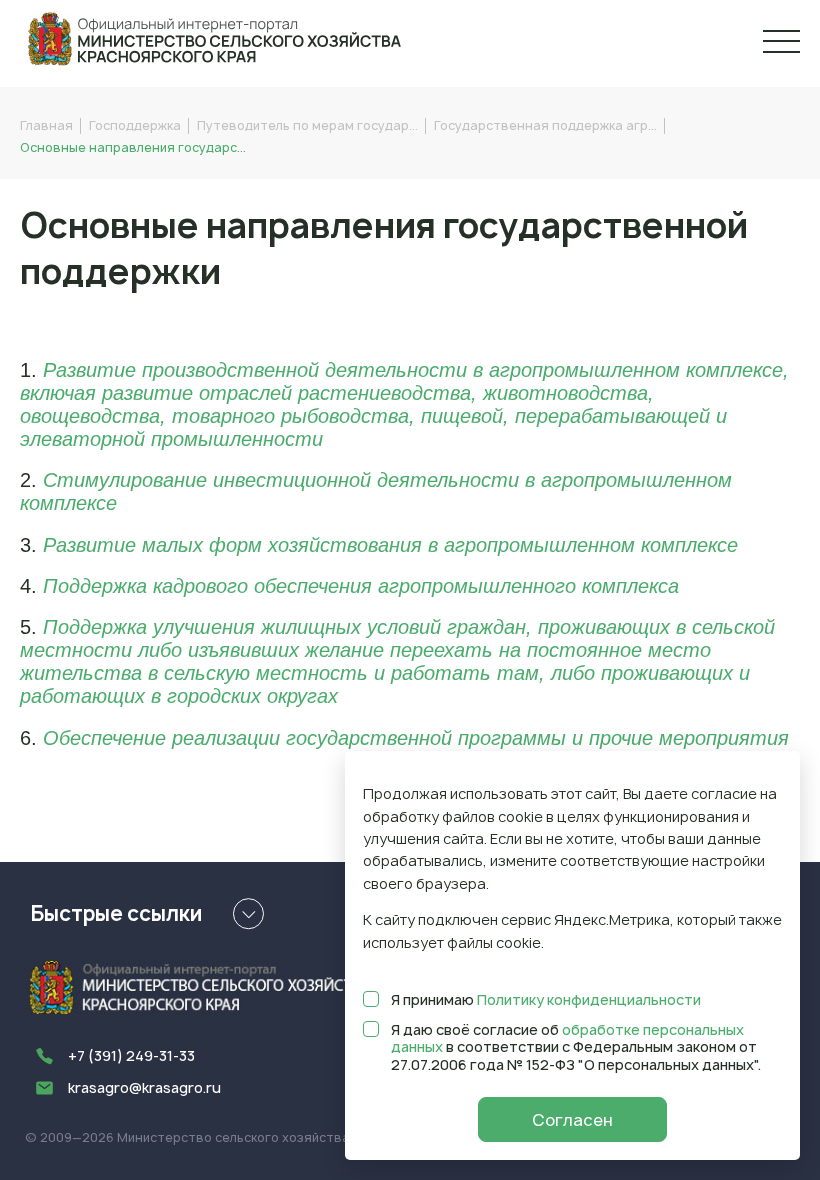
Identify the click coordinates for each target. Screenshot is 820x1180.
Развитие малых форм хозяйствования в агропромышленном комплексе (390, 545)
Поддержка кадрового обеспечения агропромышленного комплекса (361, 586)
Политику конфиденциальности (589, 999)
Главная (46, 125)
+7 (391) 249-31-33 (131, 1055)
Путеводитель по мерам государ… (307, 125)
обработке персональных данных (567, 1038)
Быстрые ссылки (116, 913)
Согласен (572, 1120)
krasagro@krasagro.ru (144, 1087)
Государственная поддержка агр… (545, 125)
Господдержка (135, 125)
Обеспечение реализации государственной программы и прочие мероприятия (416, 738)
